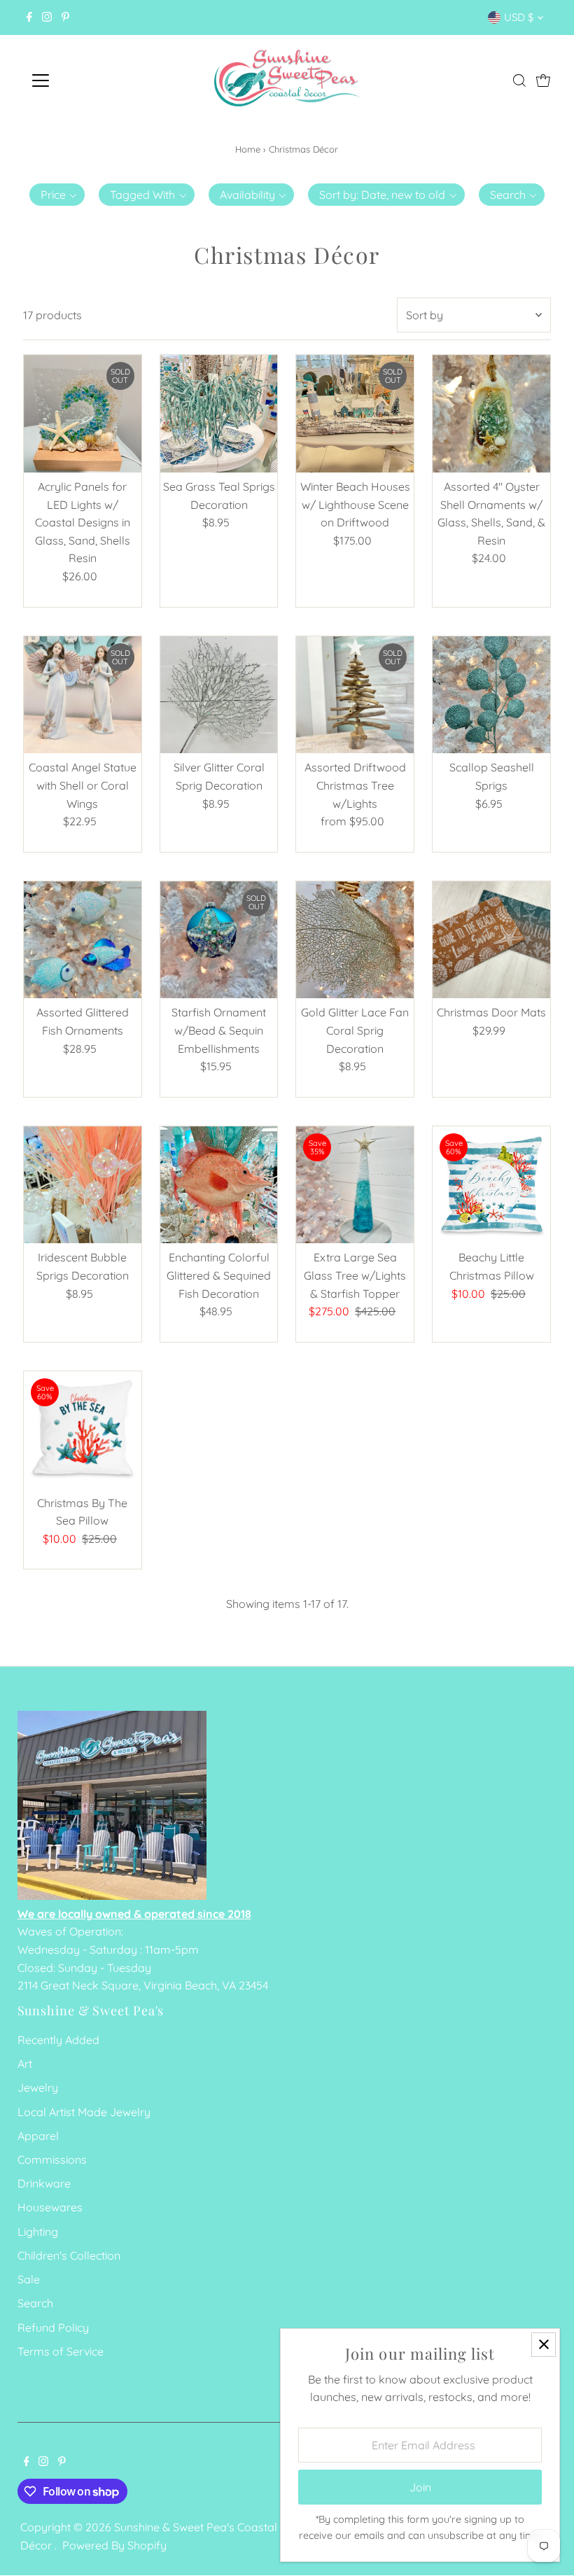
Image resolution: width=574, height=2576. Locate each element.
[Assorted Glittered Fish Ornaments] (83, 940)
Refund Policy (53, 2327)
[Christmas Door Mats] (491, 940)
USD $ (519, 17)
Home (248, 149)
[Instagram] (47, 17)
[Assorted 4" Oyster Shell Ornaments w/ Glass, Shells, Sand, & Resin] (491, 414)
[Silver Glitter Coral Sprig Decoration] (219, 695)
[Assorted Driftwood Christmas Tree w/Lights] (355, 695)
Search (35, 2303)
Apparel (38, 2136)
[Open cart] (543, 80)
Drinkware (44, 2183)
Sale (29, 2279)
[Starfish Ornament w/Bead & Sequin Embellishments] (219, 940)
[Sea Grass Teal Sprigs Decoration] (219, 414)
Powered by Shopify (114, 2545)
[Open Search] (519, 80)
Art (25, 2064)
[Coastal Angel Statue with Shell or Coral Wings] (83, 695)
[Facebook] (29, 17)
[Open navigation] (86, 80)
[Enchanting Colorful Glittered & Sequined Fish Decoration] (219, 1185)
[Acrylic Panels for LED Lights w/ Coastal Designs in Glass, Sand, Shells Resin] (83, 414)
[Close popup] (544, 2345)
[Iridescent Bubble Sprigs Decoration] (83, 1185)
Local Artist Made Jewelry (84, 2112)
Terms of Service (61, 2351)
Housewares (50, 2207)
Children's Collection (69, 2255)
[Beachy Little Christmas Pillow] (491, 1185)
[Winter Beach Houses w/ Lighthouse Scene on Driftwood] (355, 414)
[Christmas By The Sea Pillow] (83, 1430)
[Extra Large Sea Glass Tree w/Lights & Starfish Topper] (355, 1185)
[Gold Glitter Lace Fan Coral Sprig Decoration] (355, 940)
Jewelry (38, 2087)
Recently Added (58, 2040)
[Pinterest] (65, 17)
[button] (57, 195)
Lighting (38, 2232)
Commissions (52, 2159)
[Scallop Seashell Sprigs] (491, 695)
